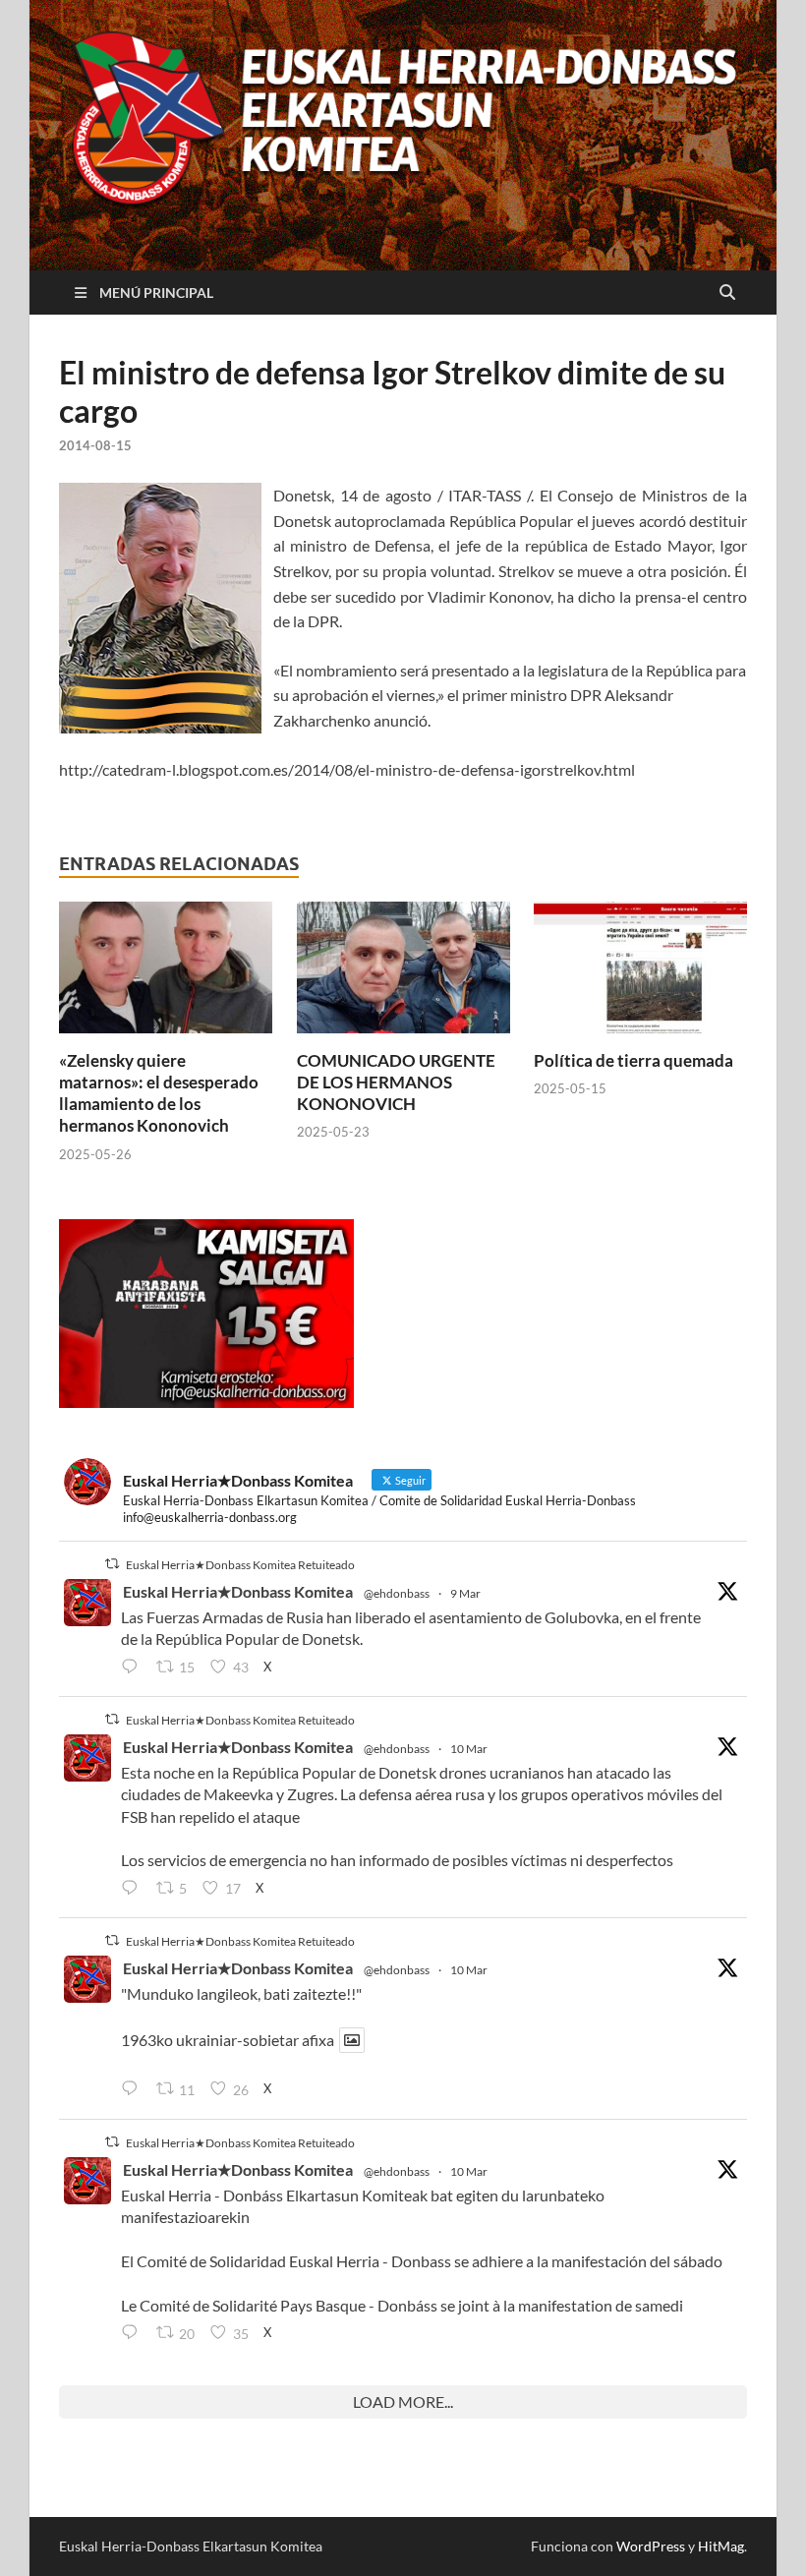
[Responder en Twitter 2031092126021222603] (134, 1668)
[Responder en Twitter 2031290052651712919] (134, 2090)
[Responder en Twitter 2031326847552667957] (134, 2333)
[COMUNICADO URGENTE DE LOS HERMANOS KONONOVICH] (403, 973)
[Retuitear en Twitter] (112, 1564)
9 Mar (465, 1593)
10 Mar (469, 1749)
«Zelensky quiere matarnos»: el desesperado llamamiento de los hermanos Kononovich (159, 1093)
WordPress (651, 2546)
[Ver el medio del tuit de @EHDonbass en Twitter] (352, 2040)
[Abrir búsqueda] (727, 293)
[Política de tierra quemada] (640, 973)
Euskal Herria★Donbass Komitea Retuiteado (240, 1565)
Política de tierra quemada (633, 1060)
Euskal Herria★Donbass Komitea (238, 1591)
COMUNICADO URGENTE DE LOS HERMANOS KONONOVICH (396, 1082)
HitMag (721, 2546)
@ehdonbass (397, 1593)
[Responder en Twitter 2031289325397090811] (134, 1889)
